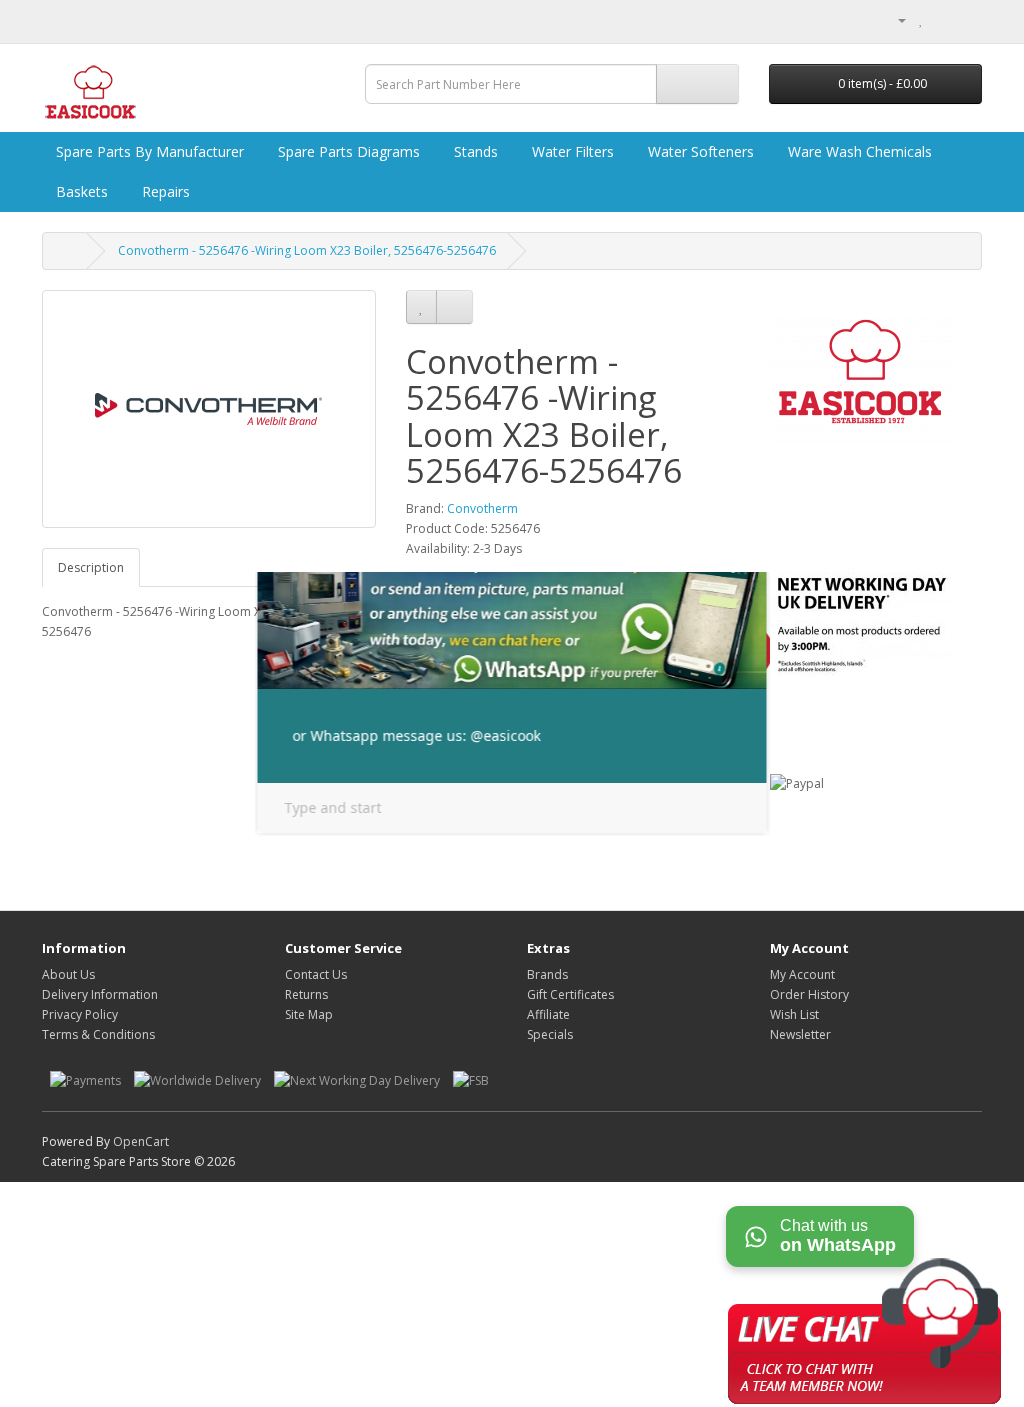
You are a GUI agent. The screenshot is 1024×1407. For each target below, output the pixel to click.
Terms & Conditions (98, 1034)
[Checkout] (966, 19)
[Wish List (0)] (921, 19)
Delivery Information (100, 994)
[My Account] (894, 19)
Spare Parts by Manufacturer (148, 151)
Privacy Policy (80, 1014)
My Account (802, 974)
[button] (865, 1326)
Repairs (164, 191)
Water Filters (571, 151)
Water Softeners (699, 151)
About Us (68, 974)
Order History (809, 994)
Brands (547, 974)
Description (91, 567)
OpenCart (141, 1141)
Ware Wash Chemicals (858, 151)
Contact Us (316, 974)
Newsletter (800, 1034)
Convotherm (482, 508)
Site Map (309, 1014)
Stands (474, 151)
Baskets (80, 191)
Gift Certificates (570, 994)
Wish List (794, 1014)
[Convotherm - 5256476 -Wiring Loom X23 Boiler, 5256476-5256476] (209, 409)
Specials (550, 1034)
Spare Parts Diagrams (347, 151)
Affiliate (548, 1014)
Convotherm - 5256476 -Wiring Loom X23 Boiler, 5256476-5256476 (307, 250)
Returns (306, 994)
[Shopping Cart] (942, 19)
